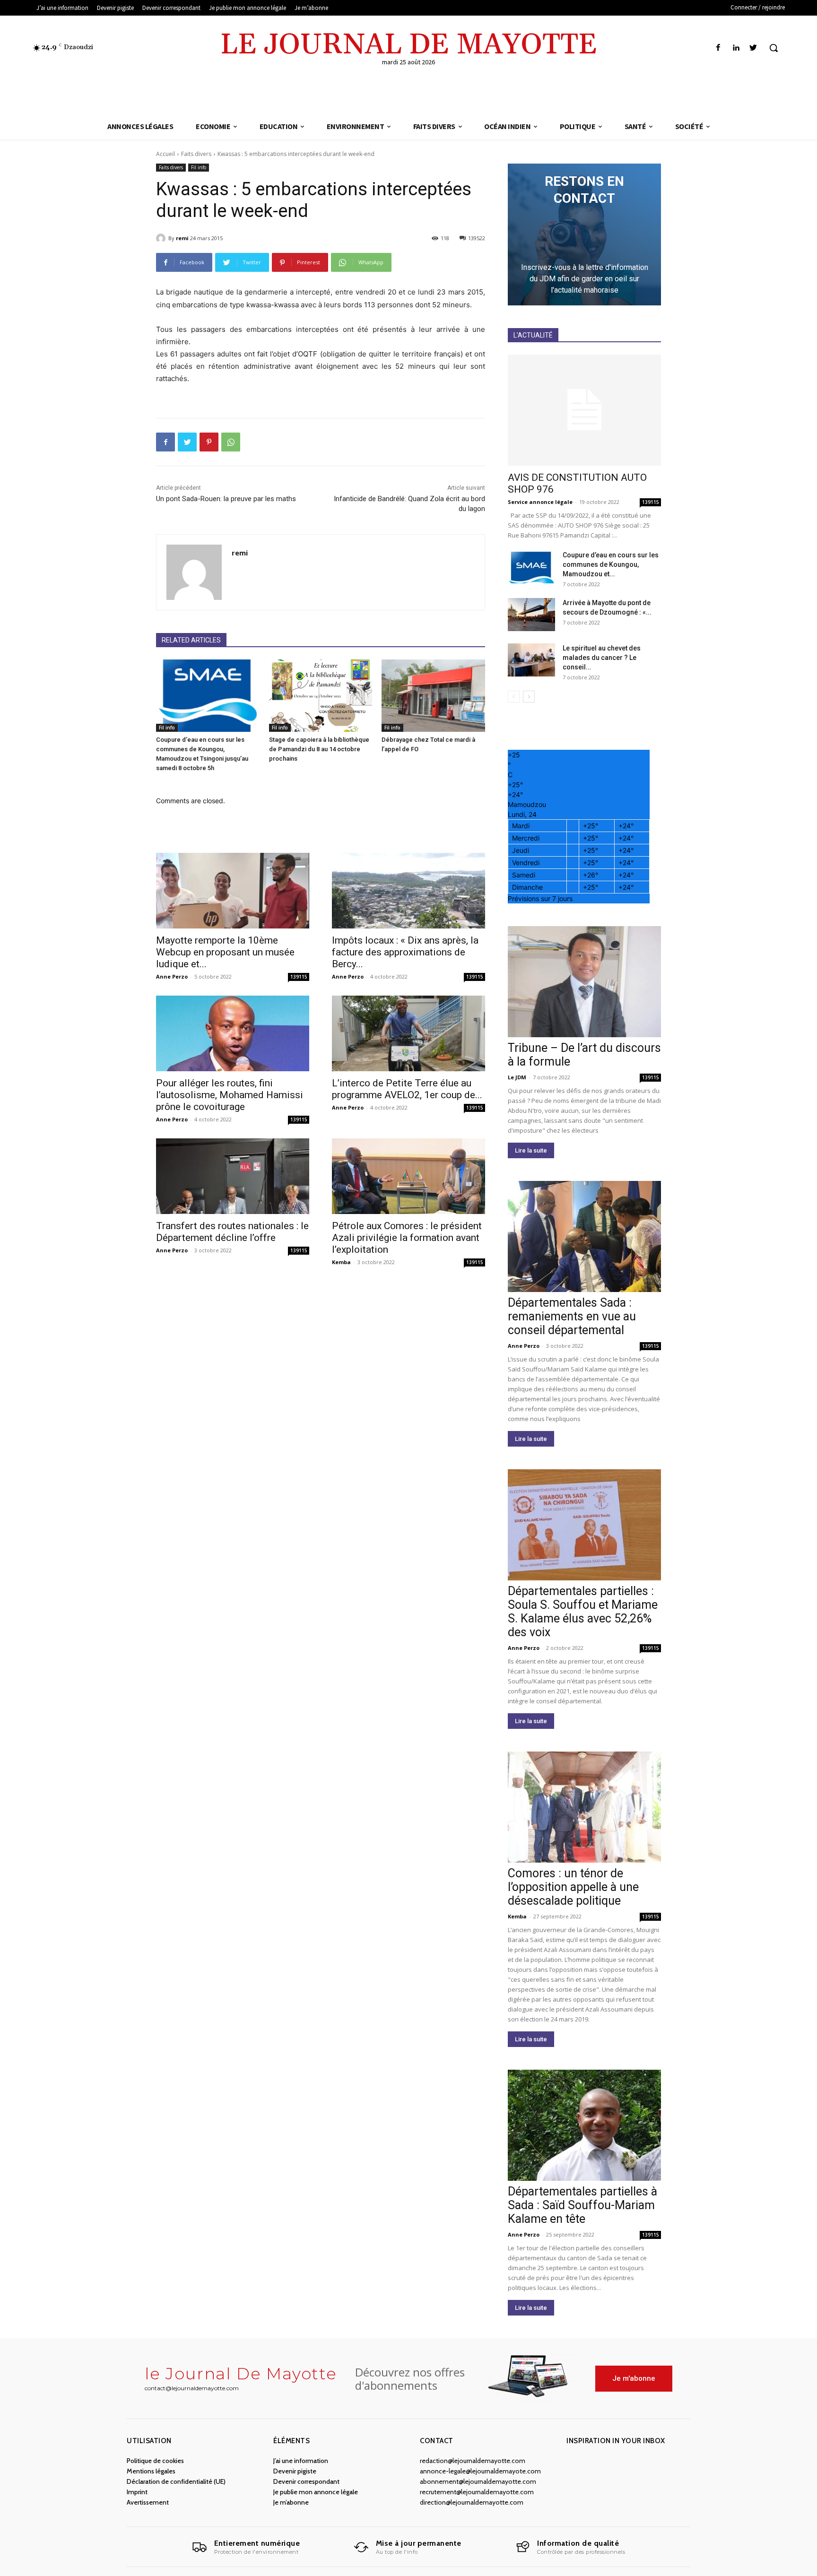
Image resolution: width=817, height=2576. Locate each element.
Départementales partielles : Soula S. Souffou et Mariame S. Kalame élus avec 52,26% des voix (583, 1612)
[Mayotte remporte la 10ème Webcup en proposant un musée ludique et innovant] (233, 891)
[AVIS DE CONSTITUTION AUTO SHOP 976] (584, 410)
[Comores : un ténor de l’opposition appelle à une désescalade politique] (584, 1807)
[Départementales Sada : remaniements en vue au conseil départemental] (584, 1236)
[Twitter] (753, 48)
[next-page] (529, 697)
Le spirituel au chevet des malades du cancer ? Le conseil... (602, 658)
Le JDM (517, 1077)
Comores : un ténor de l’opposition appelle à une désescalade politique (573, 1887)
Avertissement (148, 2502)
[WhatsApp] (231, 442)
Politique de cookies (155, 2461)
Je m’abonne (291, 2502)
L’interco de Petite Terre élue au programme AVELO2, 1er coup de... (407, 1089)
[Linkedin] (736, 48)
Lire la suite (531, 1150)
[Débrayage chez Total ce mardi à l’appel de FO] (433, 696)
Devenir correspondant (306, 2481)
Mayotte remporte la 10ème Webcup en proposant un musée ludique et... (225, 952)
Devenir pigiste (295, 2471)
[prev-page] (514, 697)
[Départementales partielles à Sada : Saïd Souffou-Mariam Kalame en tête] (584, 2125)
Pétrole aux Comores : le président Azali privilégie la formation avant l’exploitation (407, 1238)
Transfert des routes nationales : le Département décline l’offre (232, 1232)
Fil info (199, 167)
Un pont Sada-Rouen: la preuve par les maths (226, 499)
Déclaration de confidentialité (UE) (176, 2481)
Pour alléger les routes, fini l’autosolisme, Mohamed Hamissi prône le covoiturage (230, 1095)
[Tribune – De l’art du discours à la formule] (584, 982)
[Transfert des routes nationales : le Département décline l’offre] (233, 1176)
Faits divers (196, 154)
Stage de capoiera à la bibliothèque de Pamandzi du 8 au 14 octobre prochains (319, 749)
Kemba (341, 1262)
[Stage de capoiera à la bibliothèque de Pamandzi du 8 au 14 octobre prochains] (321, 696)
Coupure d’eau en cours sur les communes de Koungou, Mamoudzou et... (611, 564)
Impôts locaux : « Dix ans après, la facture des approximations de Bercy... (405, 952)
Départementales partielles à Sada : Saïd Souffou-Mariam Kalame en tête (582, 2205)
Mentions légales (151, 2471)
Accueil (165, 154)
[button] (774, 48)
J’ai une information (301, 2461)
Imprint (137, 2492)
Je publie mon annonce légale (316, 2492)
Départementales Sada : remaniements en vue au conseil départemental (572, 1316)
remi (182, 238)
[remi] (162, 238)
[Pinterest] (209, 442)
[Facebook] (718, 48)
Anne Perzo (172, 976)
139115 (299, 977)
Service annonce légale (540, 502)
